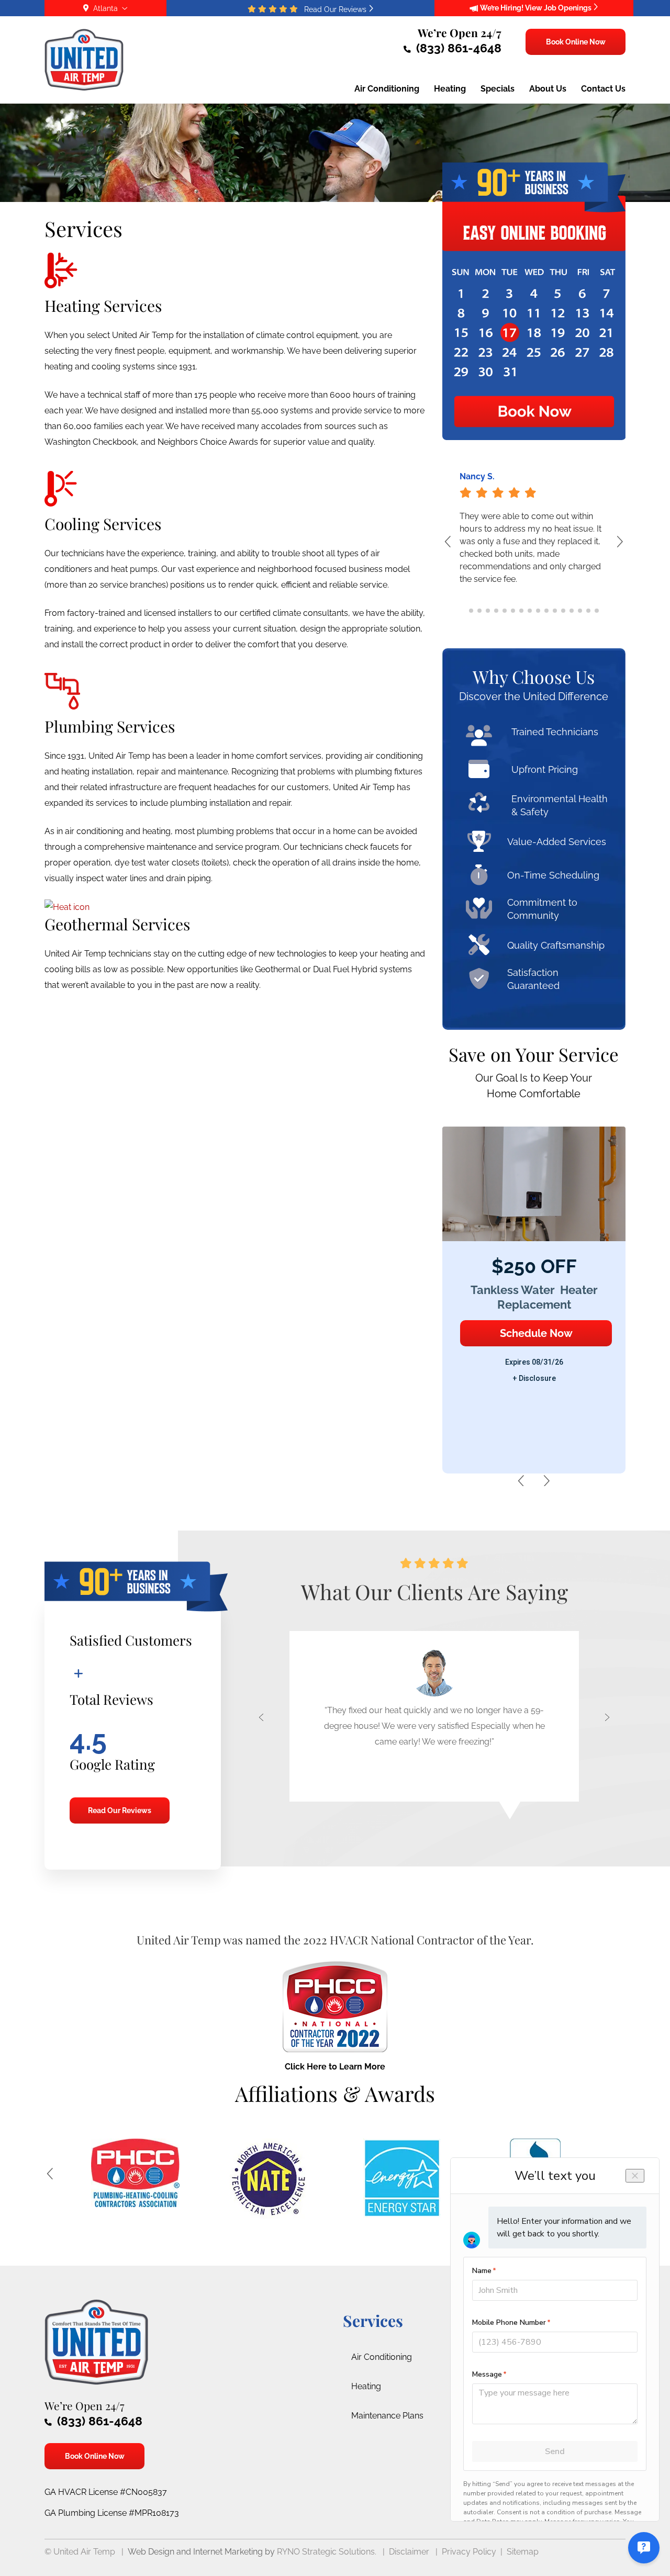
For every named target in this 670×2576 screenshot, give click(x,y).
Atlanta (105, 8)
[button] (613, 547)
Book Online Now (575, 42)
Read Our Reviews (120, 1810)
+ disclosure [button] (534, 1378)
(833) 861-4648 (457, 48)
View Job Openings (559, 8)
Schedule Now (536, 1333)
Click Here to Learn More (335, 2067)
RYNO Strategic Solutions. (327, 2552)
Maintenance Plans (387, 2416)
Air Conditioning (382, 2357)
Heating (366, 2386)
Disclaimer (409, 2552)
